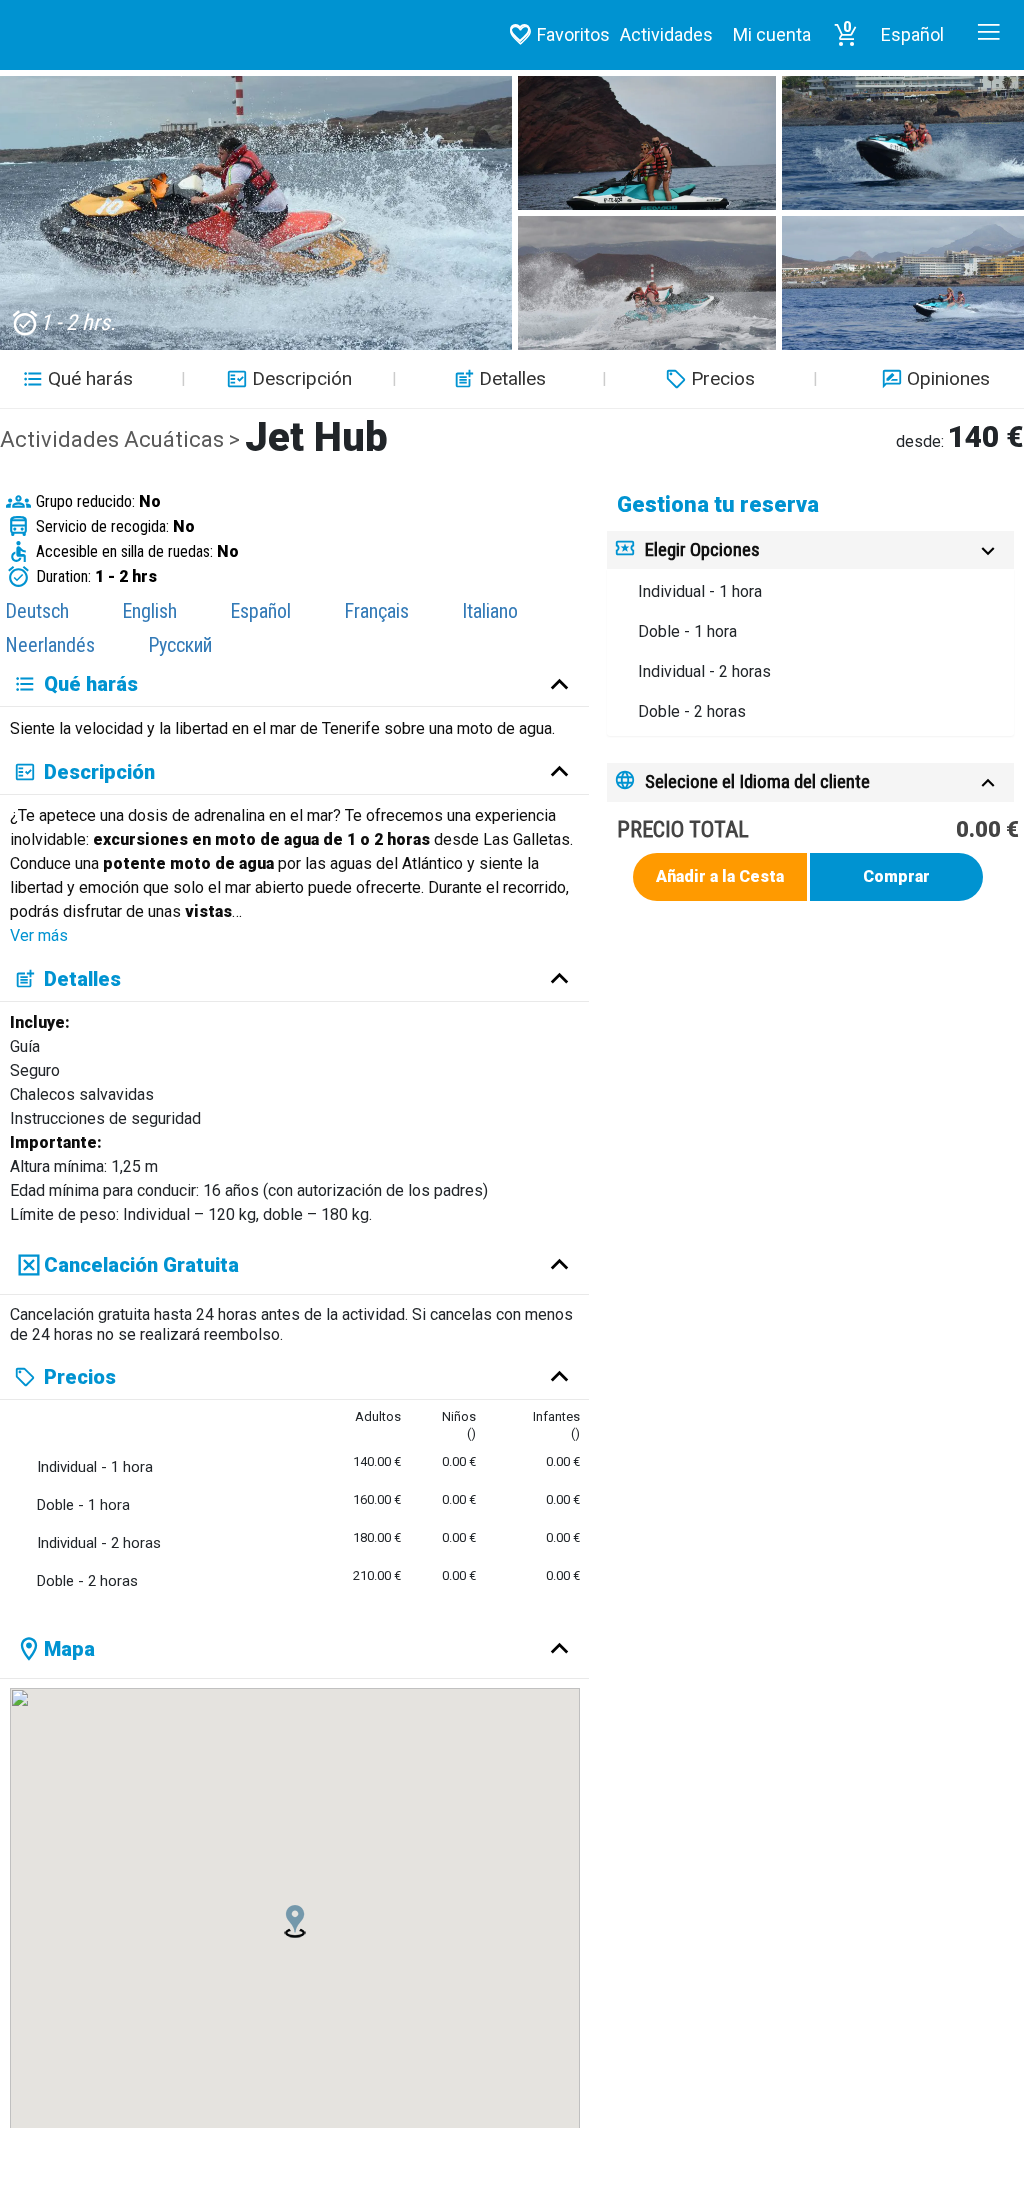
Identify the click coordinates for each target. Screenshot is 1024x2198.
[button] (846, 35)
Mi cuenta (772, 34)
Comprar (896, 876)
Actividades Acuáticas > (122, 439)
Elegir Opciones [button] (702, 549)
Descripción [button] (302, 378)
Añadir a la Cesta (720, 876)
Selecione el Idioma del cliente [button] (757, 781)
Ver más (39, 935)
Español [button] (912, 34)
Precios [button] (723, 378)
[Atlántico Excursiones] (100, 34)
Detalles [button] (512, 378)
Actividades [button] (666, 34)
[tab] (810, 550)
